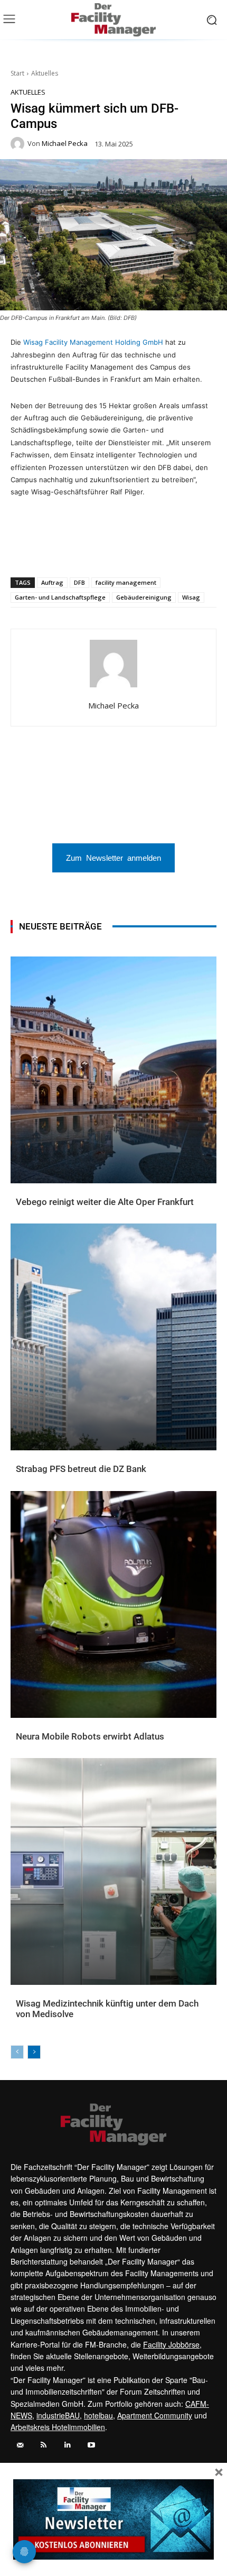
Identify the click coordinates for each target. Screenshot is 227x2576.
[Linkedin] (79, 550)
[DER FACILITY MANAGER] (113, 20)
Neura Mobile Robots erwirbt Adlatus (90, 1736)
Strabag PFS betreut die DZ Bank (81, 1469)
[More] (176, 550)
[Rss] (44, 2445)
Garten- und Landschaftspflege (60, 597)
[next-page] (34, 2052)
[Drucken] (127, 550)
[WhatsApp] (54, 550)
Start (17, 73)
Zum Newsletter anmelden (113, 857)
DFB (79, 582)
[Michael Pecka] (19, 144)
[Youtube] (91, 2445)
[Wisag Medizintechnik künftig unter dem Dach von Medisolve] (113, 1871)
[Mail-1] (20, 2445)
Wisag (191, 597)
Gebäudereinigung (144, 597)
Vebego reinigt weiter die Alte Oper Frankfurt (105, 1202)
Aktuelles (45, 73)
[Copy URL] (152, 550)
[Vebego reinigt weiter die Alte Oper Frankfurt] (113, 1070)
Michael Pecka (65, 144)
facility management (126, 582)
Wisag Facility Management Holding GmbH (93, 342)
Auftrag (52, 582)
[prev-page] (17, 2052)
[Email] (103, 550)
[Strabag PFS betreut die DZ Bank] (113, 1337)
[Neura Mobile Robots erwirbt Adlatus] (113, 1604)
